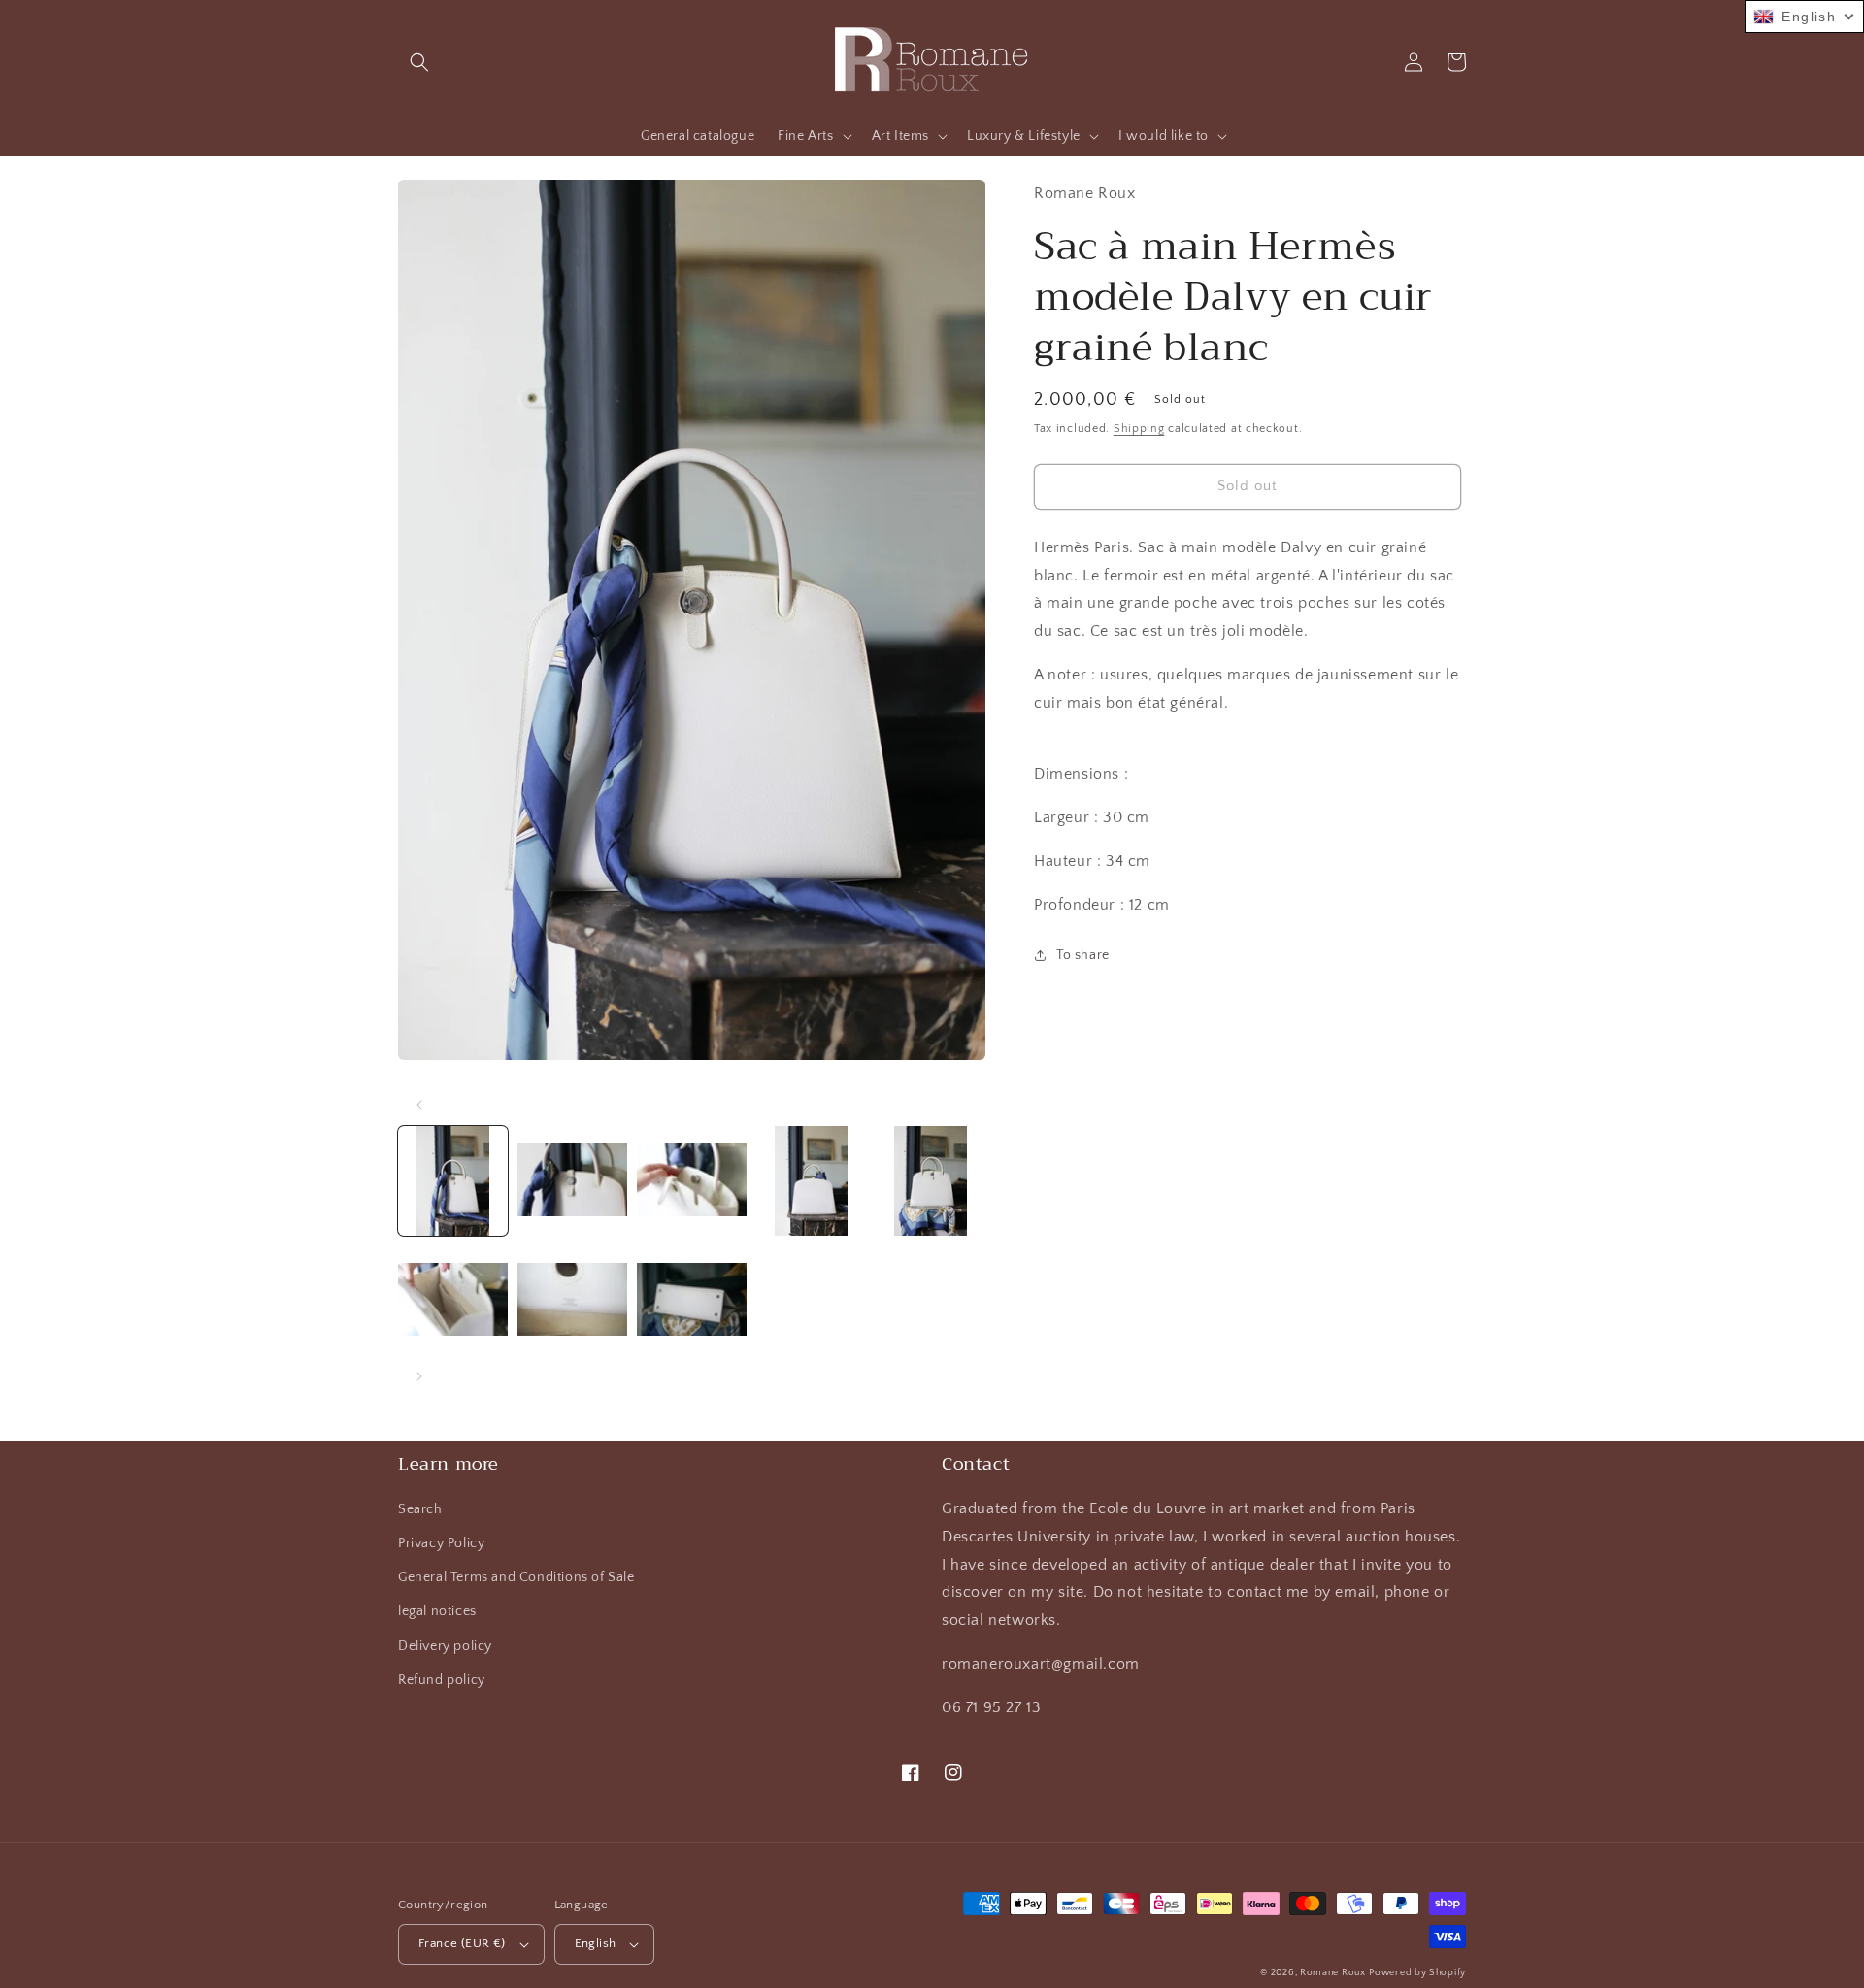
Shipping (1139, 429)
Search (420, 1509)
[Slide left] (419, 1105)
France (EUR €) (462, 1943)
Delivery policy (445, 1646)
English (596, 1943)
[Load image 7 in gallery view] (572, 1300)
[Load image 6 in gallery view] (453, 1300)
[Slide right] (419, 1376)
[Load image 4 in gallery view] (811, 1181)
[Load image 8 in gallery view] (692, 1300)
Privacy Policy (441, 1543)
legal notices (437, 1611)
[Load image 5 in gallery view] (931, 1181)
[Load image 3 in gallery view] (692, 1181)
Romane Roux (1333, 1973)
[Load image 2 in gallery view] (572, 1181)
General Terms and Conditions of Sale (516, 1577)
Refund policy (442, 1680)
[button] (419, 62)
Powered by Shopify (1417, 1973)
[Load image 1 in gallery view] (453, 1181)
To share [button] (1083, 955)
